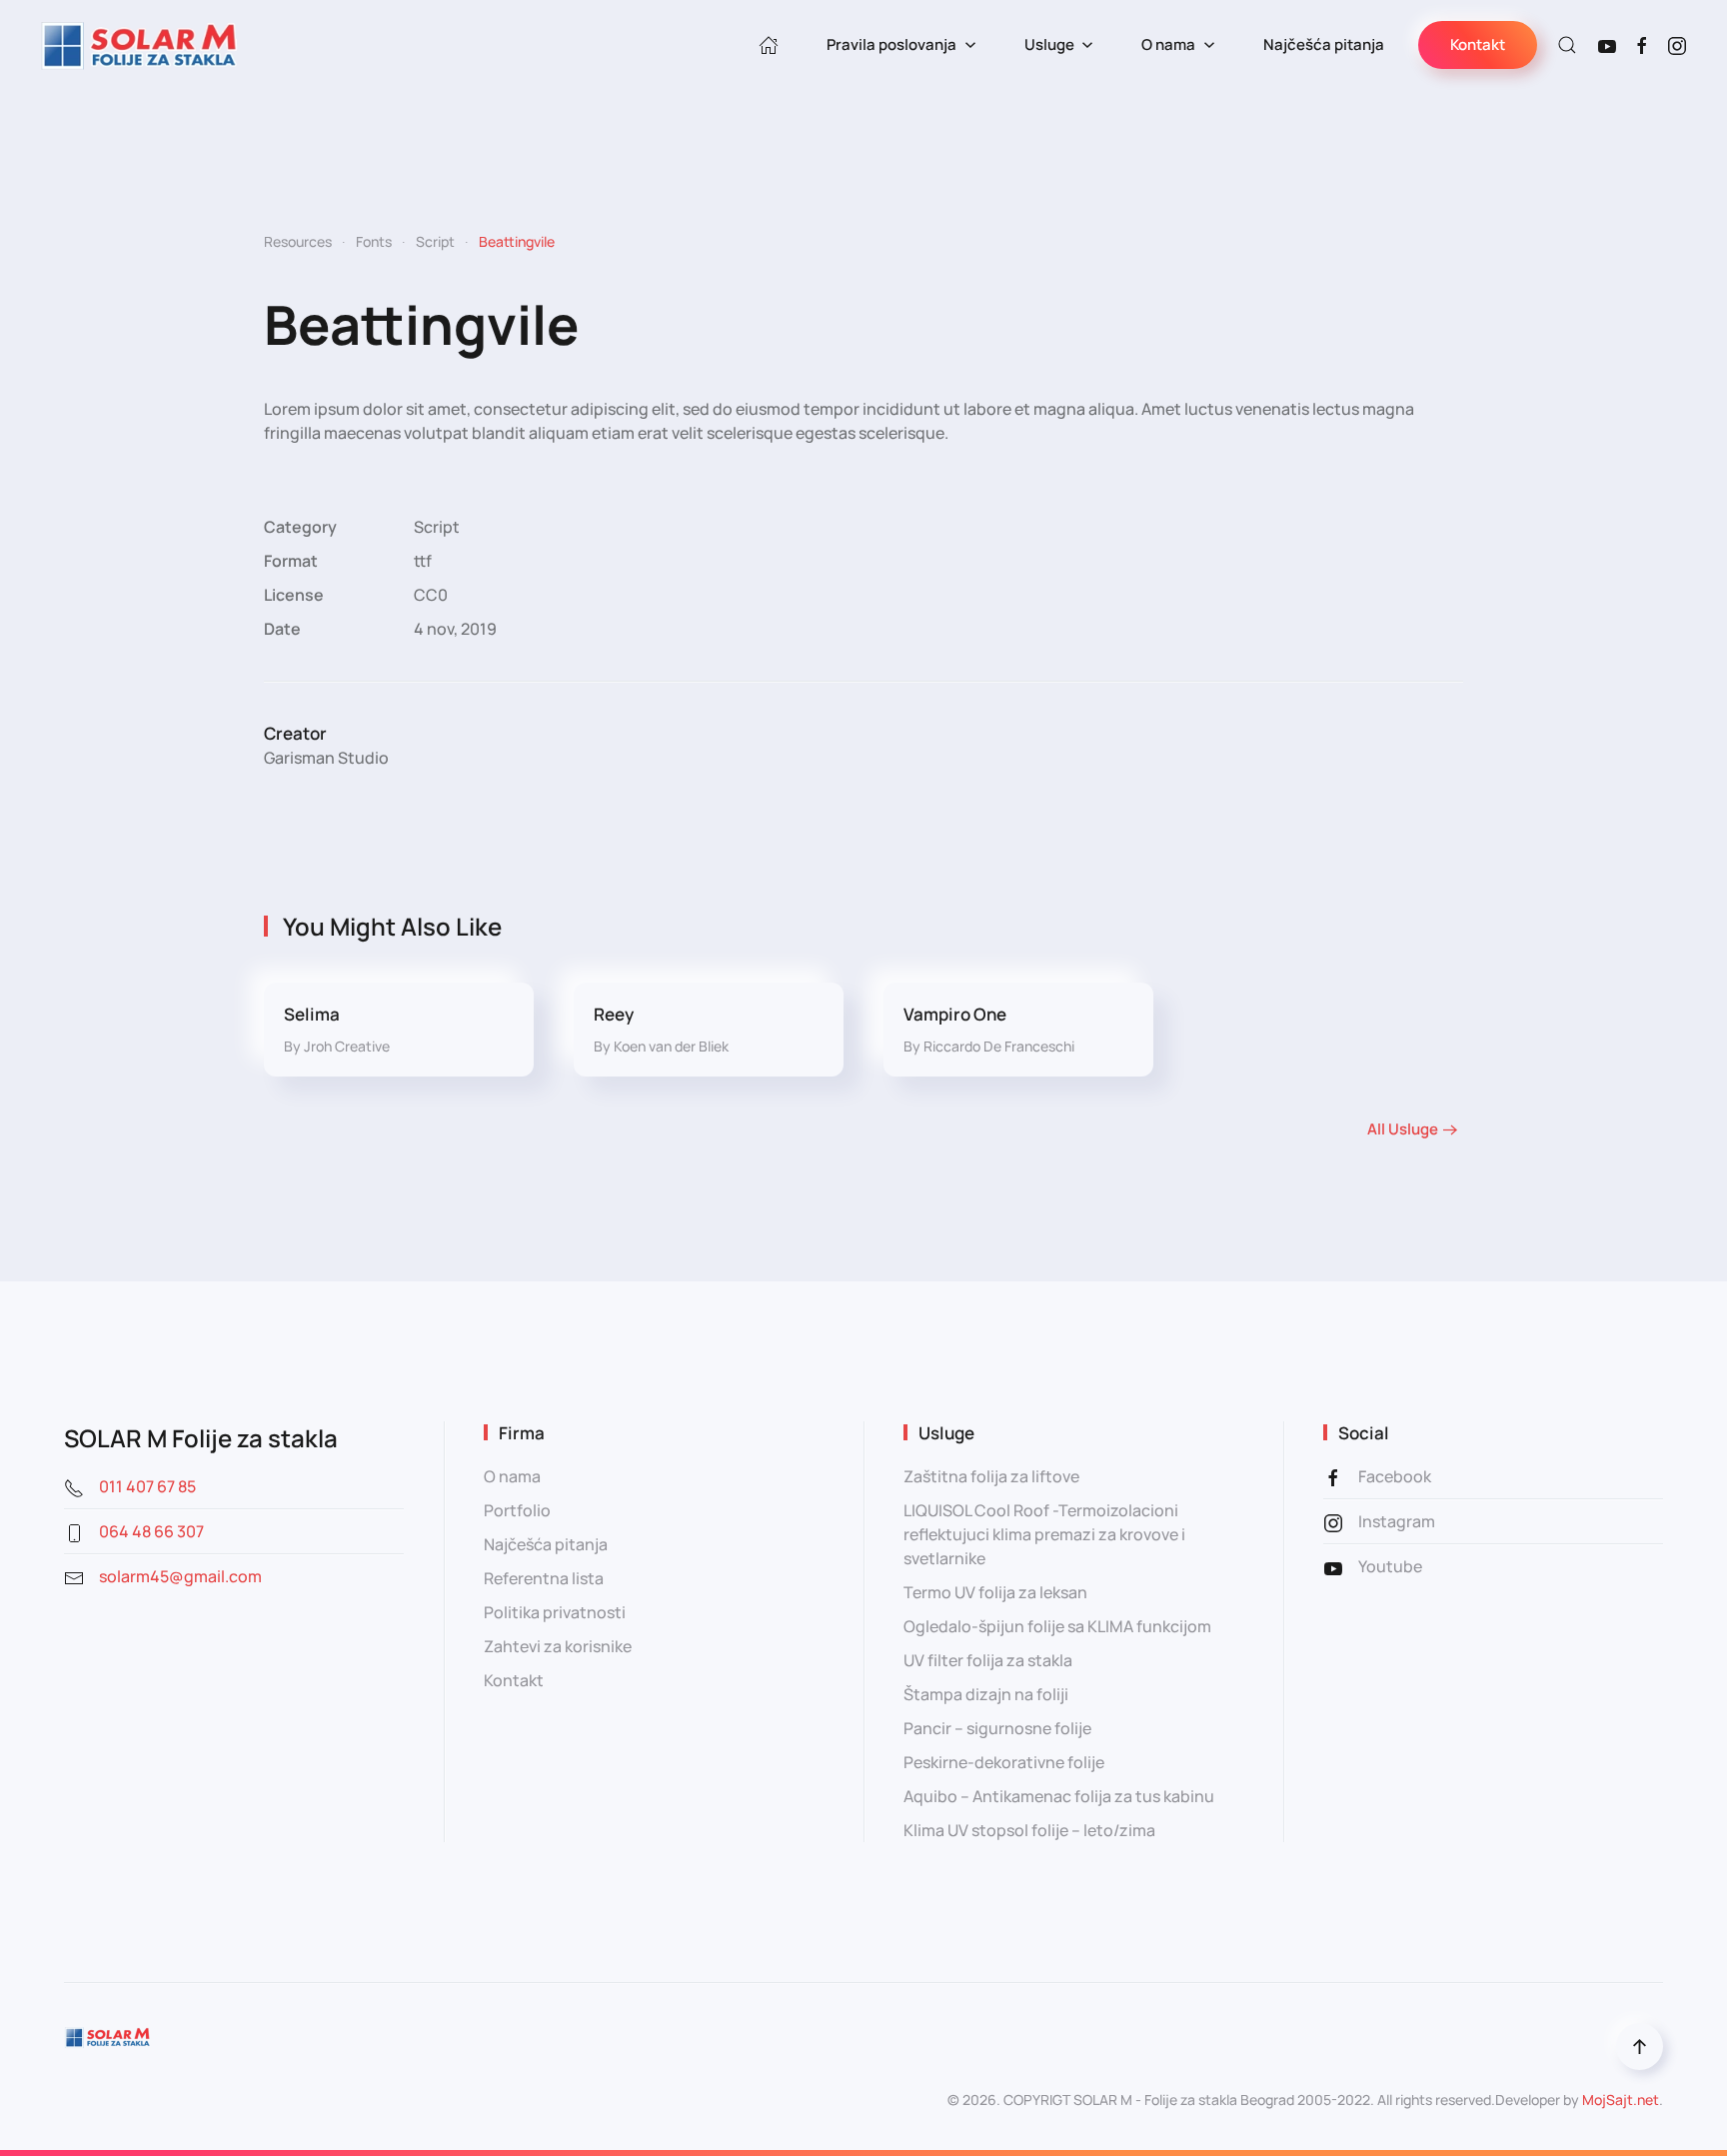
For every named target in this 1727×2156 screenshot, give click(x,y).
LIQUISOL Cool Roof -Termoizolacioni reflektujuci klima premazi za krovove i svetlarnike (1044, 1534)
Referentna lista (544, 1578)
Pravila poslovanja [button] (891, 44)
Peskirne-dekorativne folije (1004, 1762)
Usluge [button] (1049, 44)
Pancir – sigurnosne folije (997, 1728)
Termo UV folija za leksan (995, 1592)
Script (437, 527)
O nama (512, 1476)
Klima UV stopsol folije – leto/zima (1029, 1830)
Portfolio (517, 1510)
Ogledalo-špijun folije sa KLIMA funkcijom (1057, 1626)
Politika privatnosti (555, 1612)
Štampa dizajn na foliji (986, 1694)
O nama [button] (1168, 44)
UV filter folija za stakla (988, 1660)
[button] (1567, 45)
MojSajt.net (1621, 2100)
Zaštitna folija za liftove (991, 1476)
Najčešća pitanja (1324, 44)
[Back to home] (140, 45)
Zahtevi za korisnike (558, 1646)
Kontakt (1478, 44)
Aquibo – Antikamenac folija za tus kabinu (1059, 1796)
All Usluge (1403, 1129)
